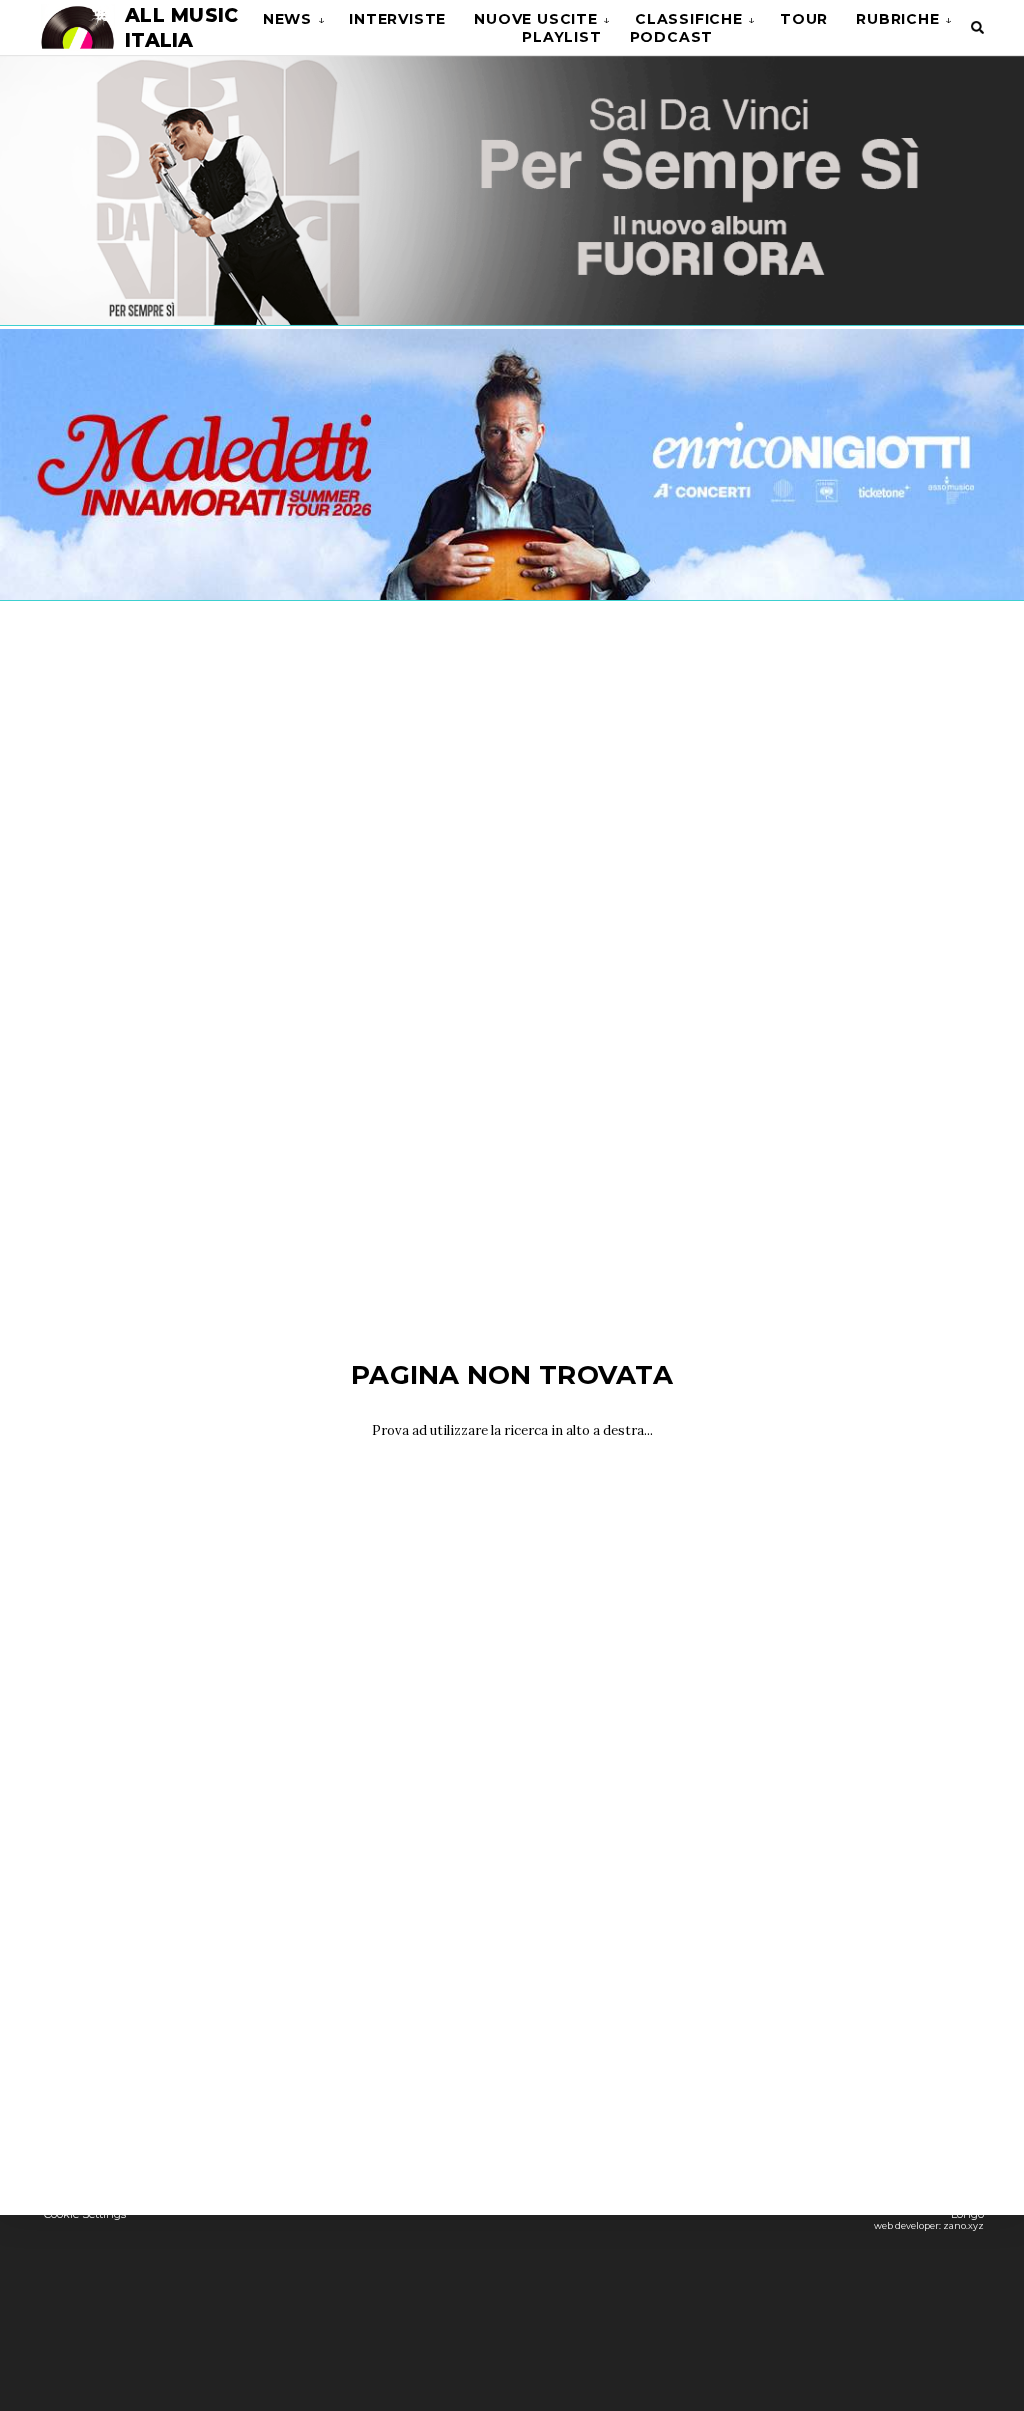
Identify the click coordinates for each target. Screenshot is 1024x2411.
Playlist (561, 37)
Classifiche (689, 19)
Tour (804, 19)
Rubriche (897, 19)
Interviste (397, 19)
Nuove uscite (536, 19)
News (287, 19)
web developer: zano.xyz (929, 2225)
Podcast (672, 37)
